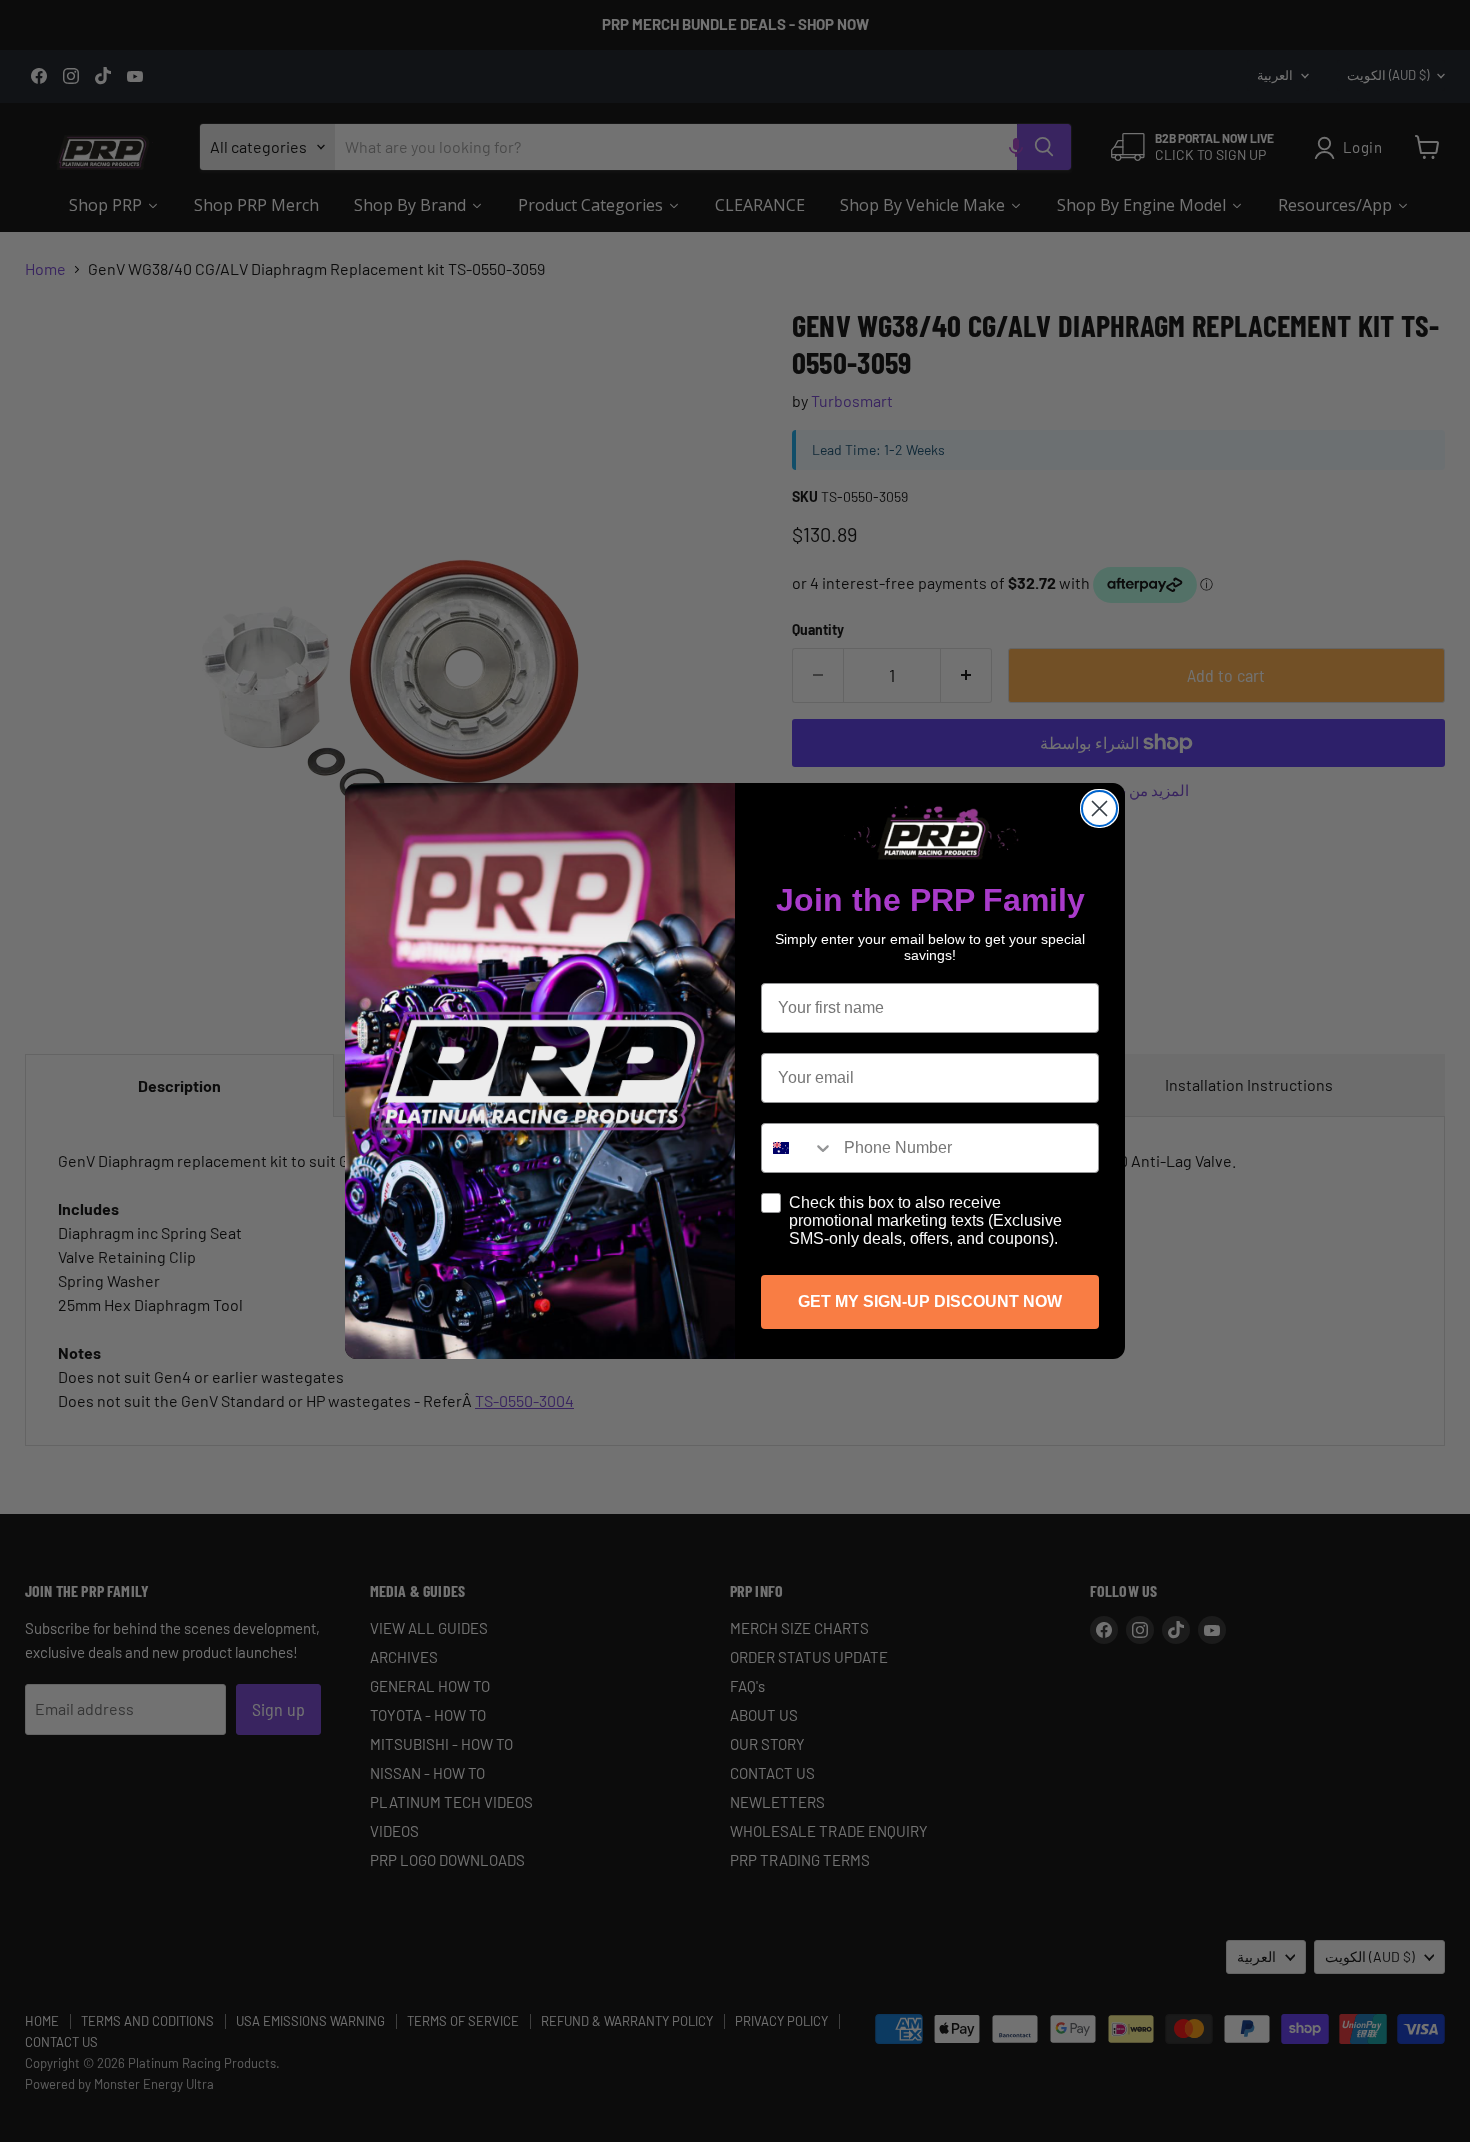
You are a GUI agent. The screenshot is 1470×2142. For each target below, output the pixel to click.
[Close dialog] (1099, 808)
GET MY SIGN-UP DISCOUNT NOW (930, 1301)
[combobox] (798, 1148)
